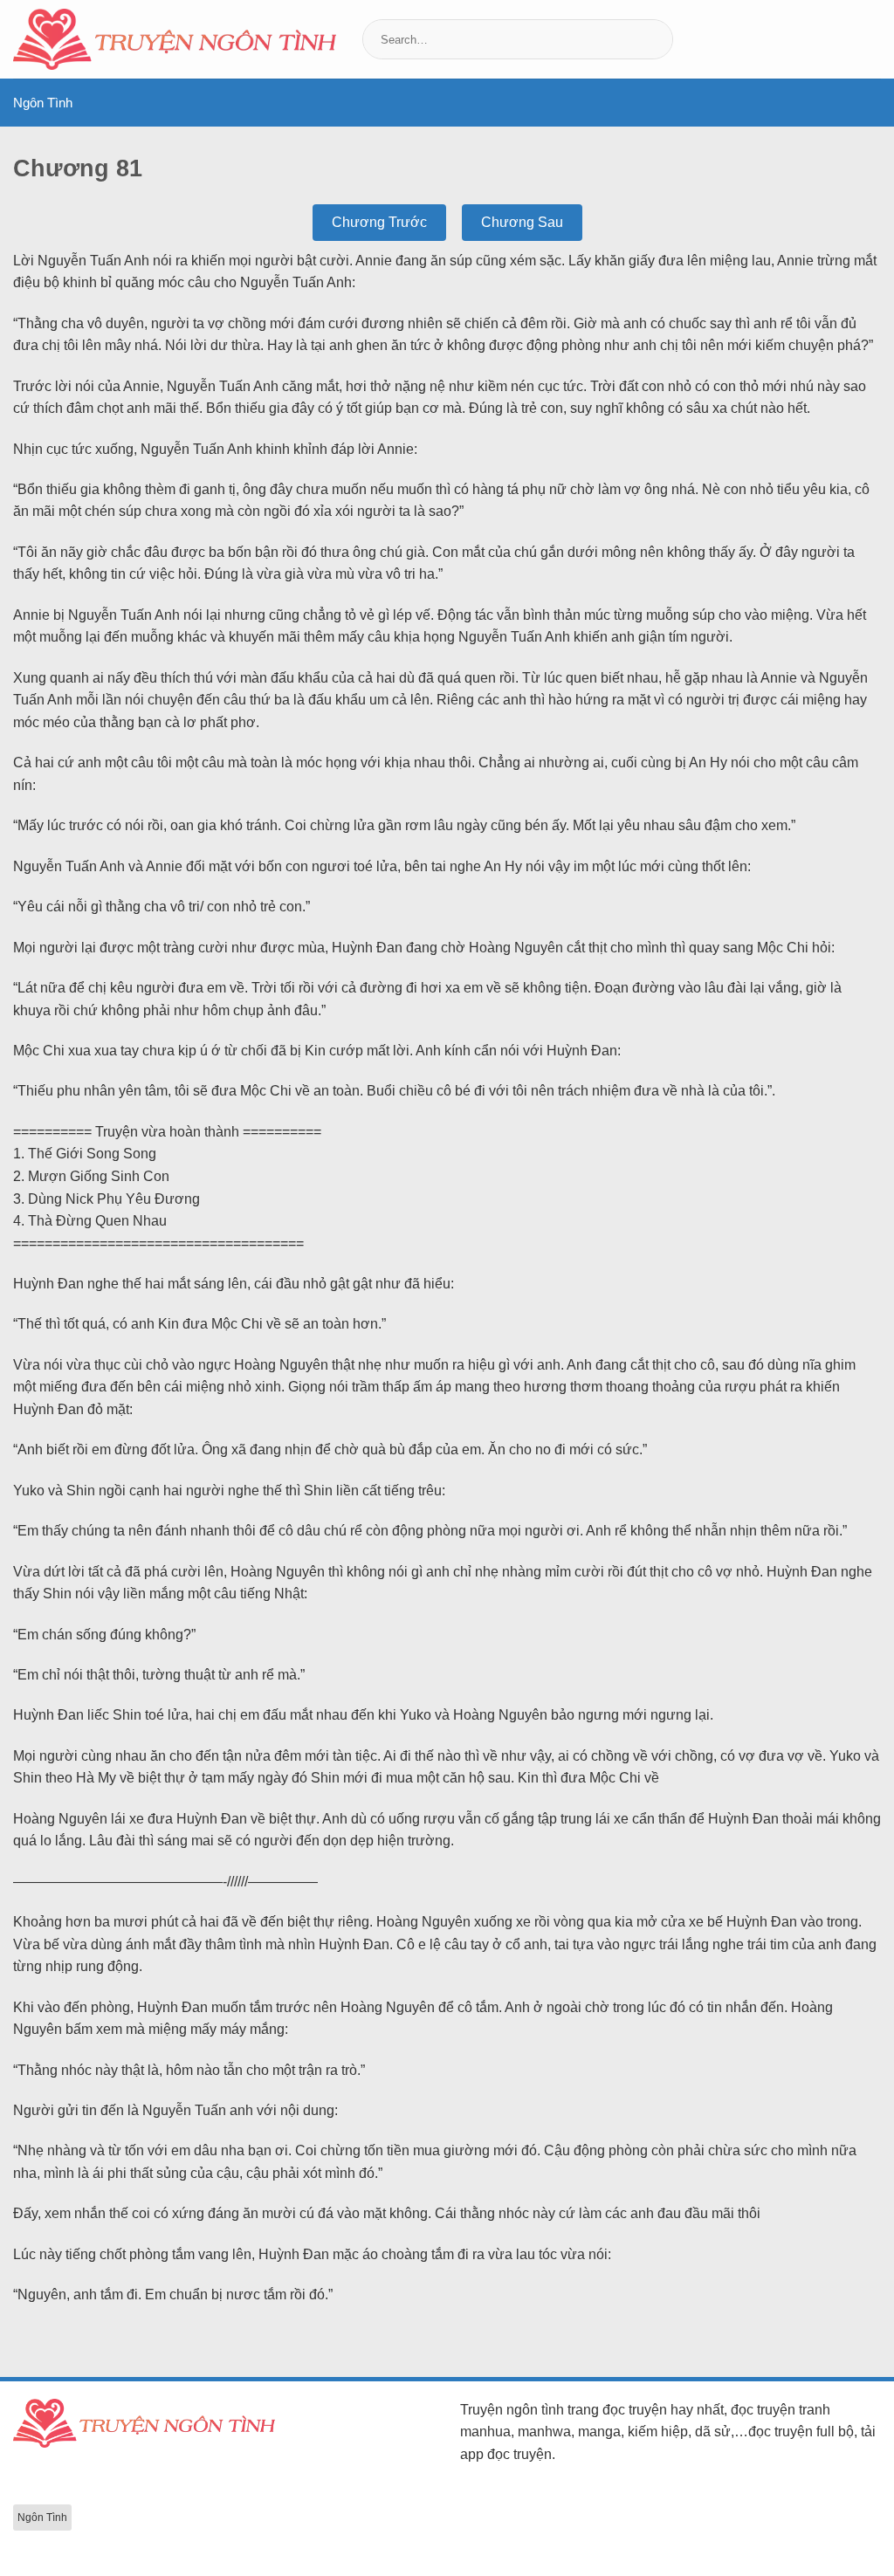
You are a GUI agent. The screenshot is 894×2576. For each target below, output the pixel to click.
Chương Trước (379, 222)
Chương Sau (522, 222)
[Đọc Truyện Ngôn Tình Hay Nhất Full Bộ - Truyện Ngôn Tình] (175, 39)
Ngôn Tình (43, 103)
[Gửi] (658, 39)
